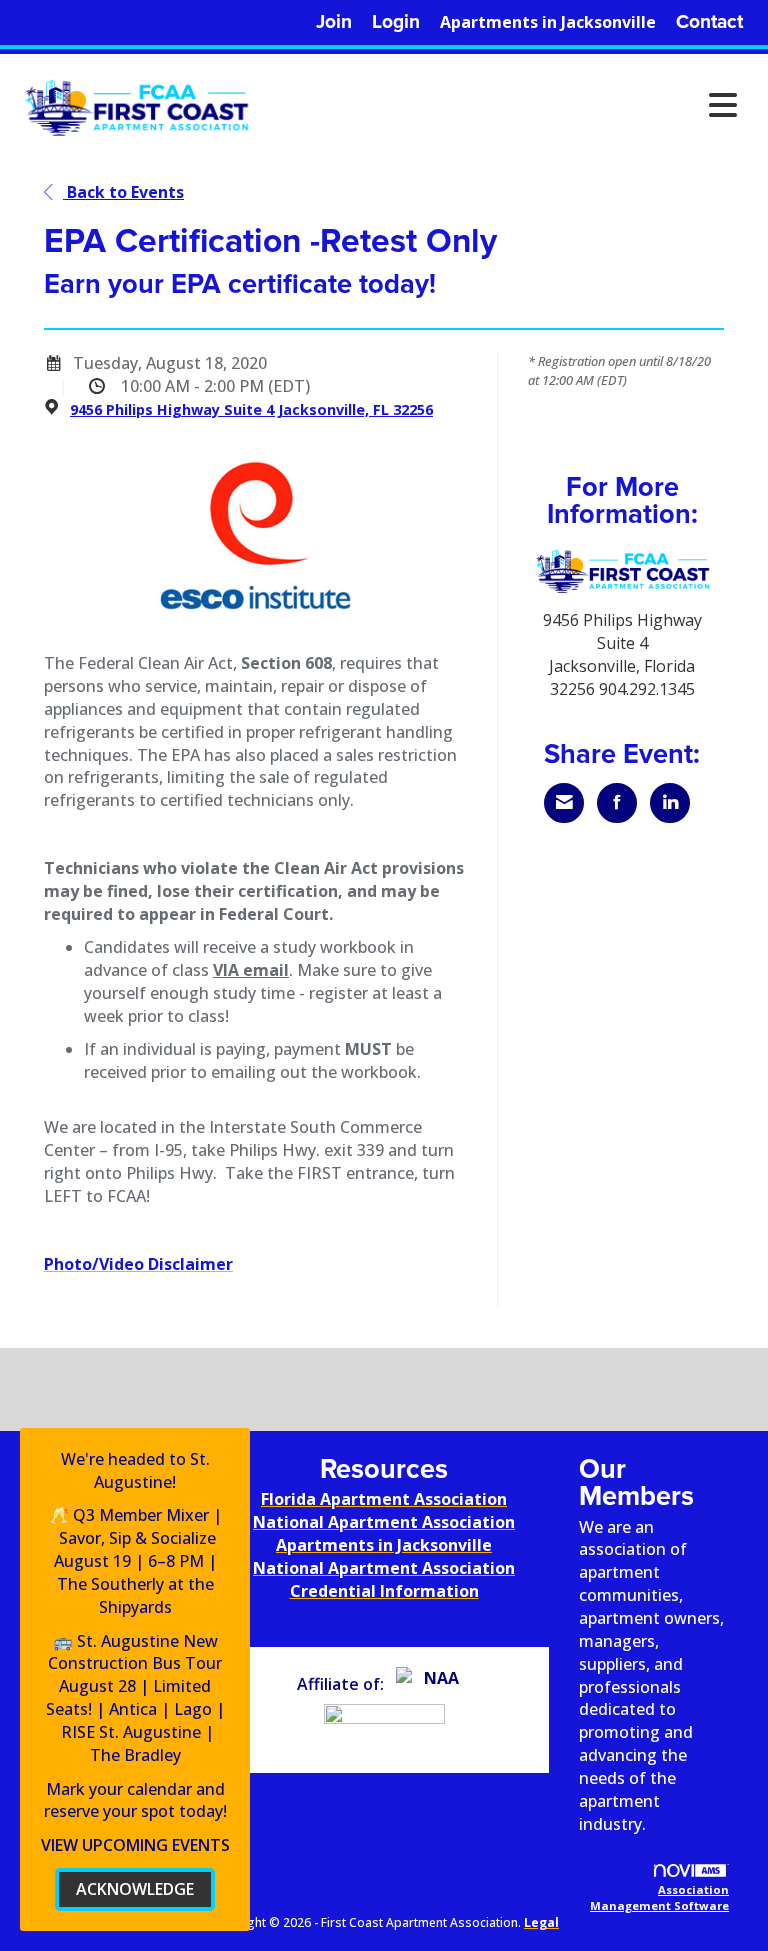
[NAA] (433, 1684)
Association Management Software (659, 1897)
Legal (541, 1922)
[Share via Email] (564, 803)
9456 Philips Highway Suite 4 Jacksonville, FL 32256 (251, 409)
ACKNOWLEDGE (135, 1889)
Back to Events (123, 192)
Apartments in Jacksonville (548, 22)
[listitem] (334, 22)
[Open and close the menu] (503, 105)
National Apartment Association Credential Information (384, 1579)
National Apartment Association (384, 1522)
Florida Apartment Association (384, 1499)
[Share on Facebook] (617, 803)
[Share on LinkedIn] (670, 803)
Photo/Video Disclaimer (138, 1264)
